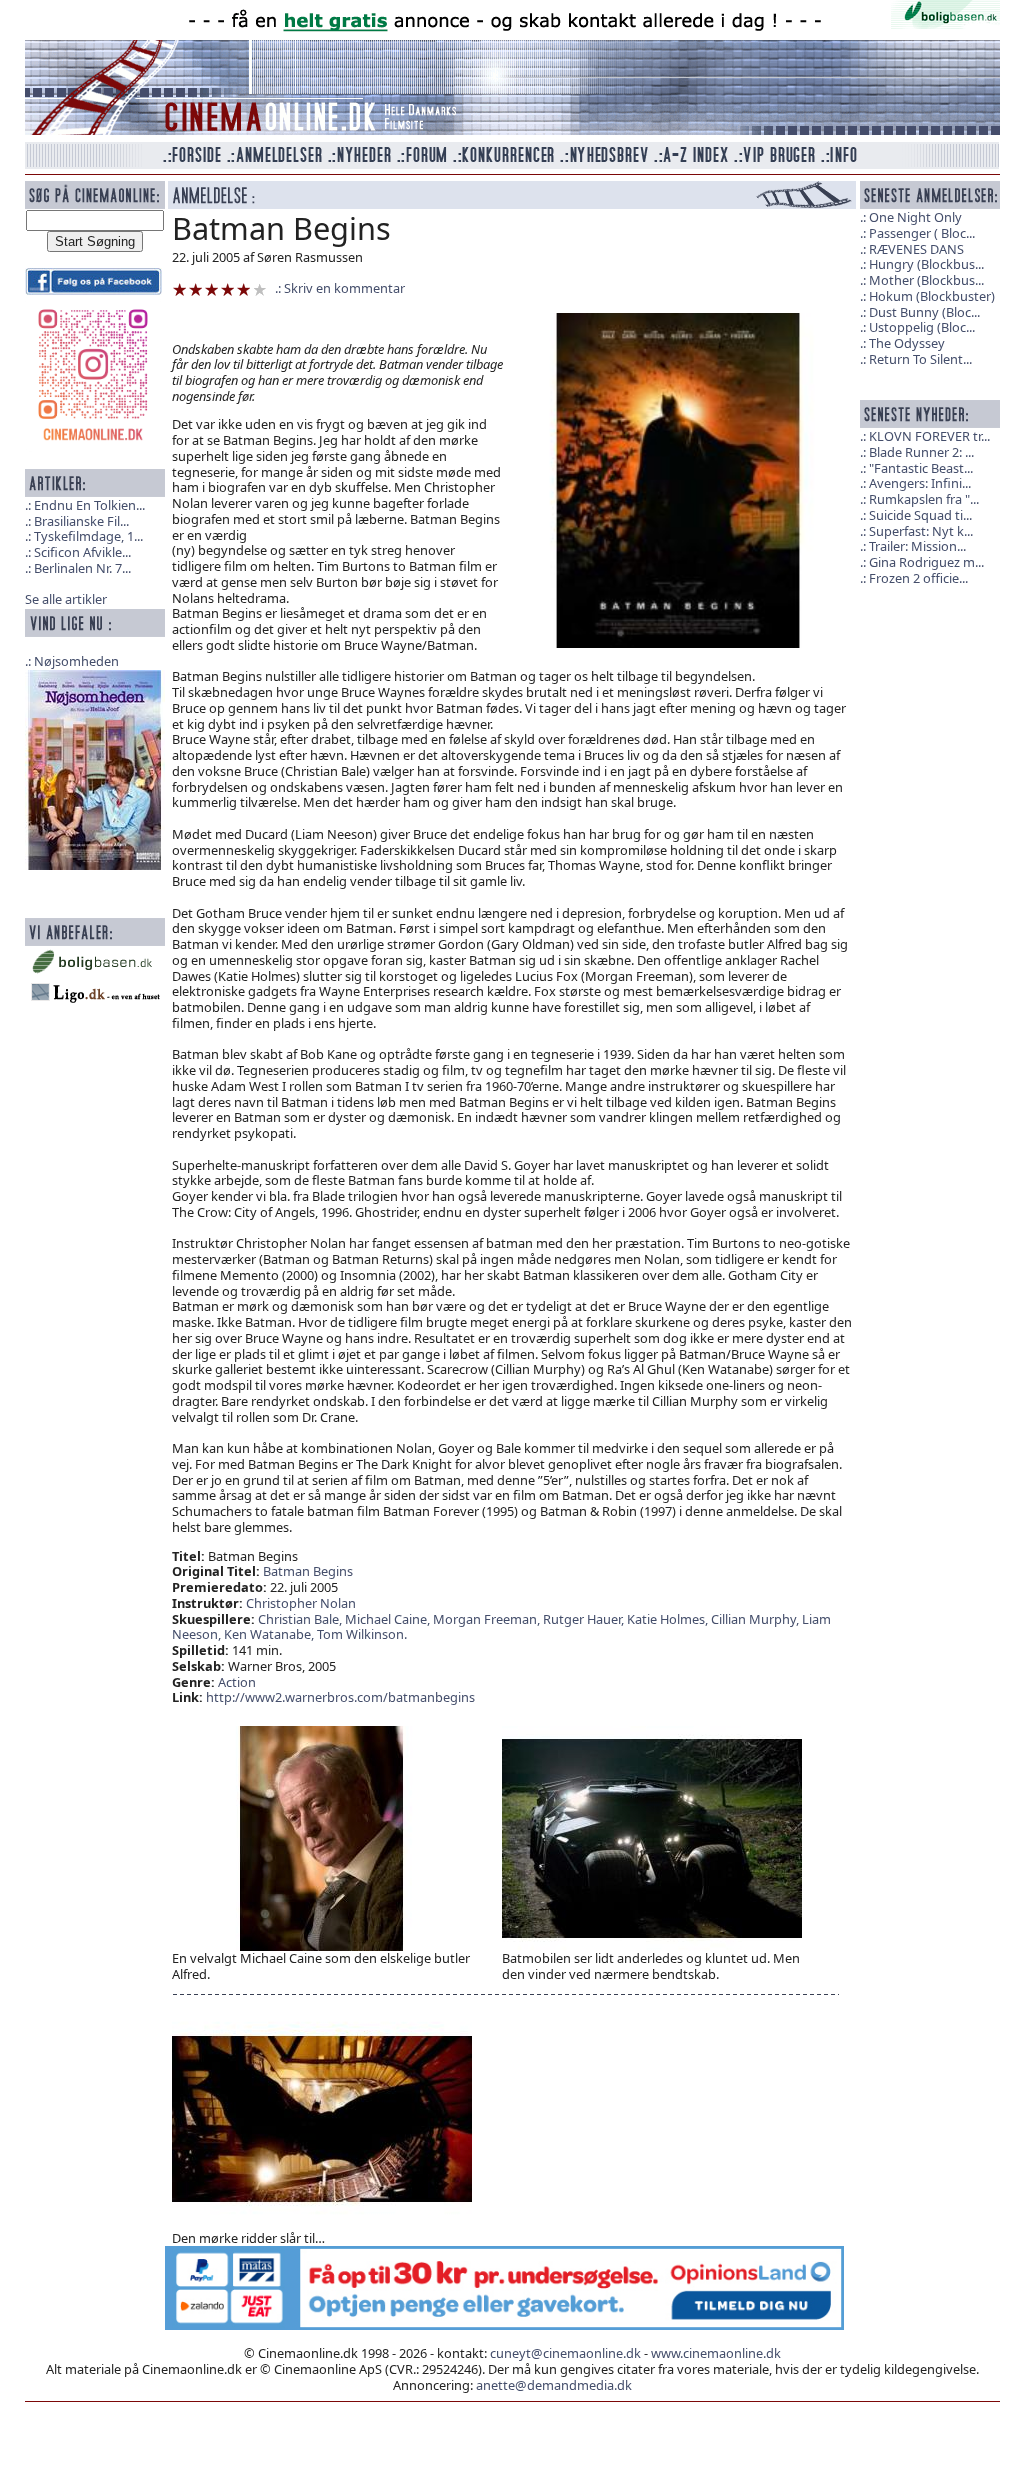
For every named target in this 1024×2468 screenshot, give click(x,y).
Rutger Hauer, (585, 1619)
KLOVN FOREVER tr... (929, 436)
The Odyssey (907, 343)
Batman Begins (308, 1571)
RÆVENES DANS (916, 249)
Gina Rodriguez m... (926, 562)
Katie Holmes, (669, 1619)
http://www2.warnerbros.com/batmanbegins (340, 1697)
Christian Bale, (301, 1619)
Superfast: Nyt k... (921, 531)
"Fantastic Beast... (921, 468)
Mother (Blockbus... (926, 280)
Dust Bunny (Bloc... (924, 312)
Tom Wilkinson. (362, 1634)
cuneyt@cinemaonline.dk (565, 2353)
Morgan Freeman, (488, 1619)
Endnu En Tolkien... (89, 505)
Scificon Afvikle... (82, 552)
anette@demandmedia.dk (554, 2385)
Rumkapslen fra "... (924, 499)
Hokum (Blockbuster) (932, 296)
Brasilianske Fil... (81, 521)
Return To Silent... (920, 359)
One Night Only (915, 217)
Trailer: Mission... (917, 546)
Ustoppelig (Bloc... (922, 327)
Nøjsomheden (76, 661)
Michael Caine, (389, 1619)
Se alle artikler (66, 599)
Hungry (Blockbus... (926, 264)
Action (237, 1682)
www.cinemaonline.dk (716, 2353)
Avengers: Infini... (920, 483)
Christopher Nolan (301, 1603)
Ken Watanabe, (270, 1634)
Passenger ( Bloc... (922, 233)
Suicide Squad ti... (920, 515)
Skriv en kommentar (344, 288)
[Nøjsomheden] (95, 768)
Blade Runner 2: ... (921, 452)
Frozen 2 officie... (918, 578)
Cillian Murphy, (756, 1619)
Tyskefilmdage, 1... (88, 536)
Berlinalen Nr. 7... (82, 568)
